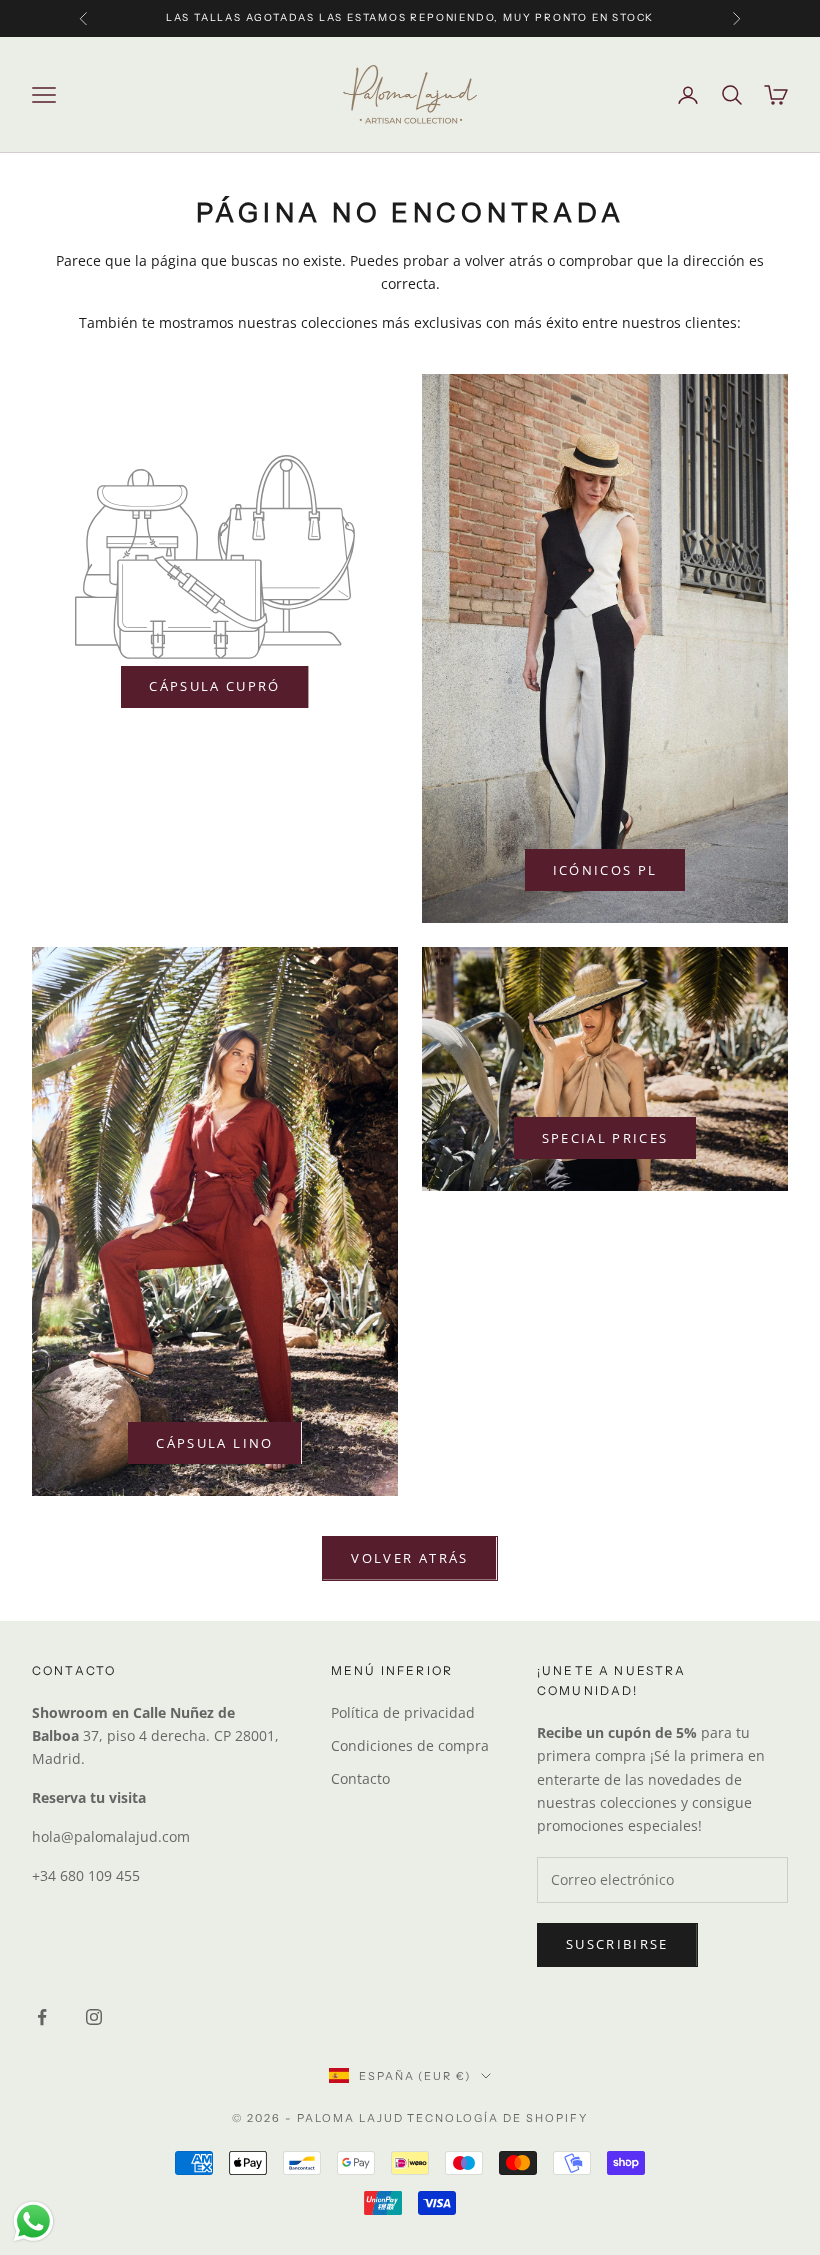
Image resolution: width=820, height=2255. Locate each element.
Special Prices (605, 1138)
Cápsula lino (214, 1443)
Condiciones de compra (410, 1745)
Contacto (360, 1778)
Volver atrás (409, 1558)
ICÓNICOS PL (605, 870)
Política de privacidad (403, 1712)
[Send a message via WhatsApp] (33, 2221)
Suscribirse (617, 1944)
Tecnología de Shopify (497, 2118)
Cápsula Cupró (214, 686)
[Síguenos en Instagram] (94, 2017)
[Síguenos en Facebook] (42, 2017)
